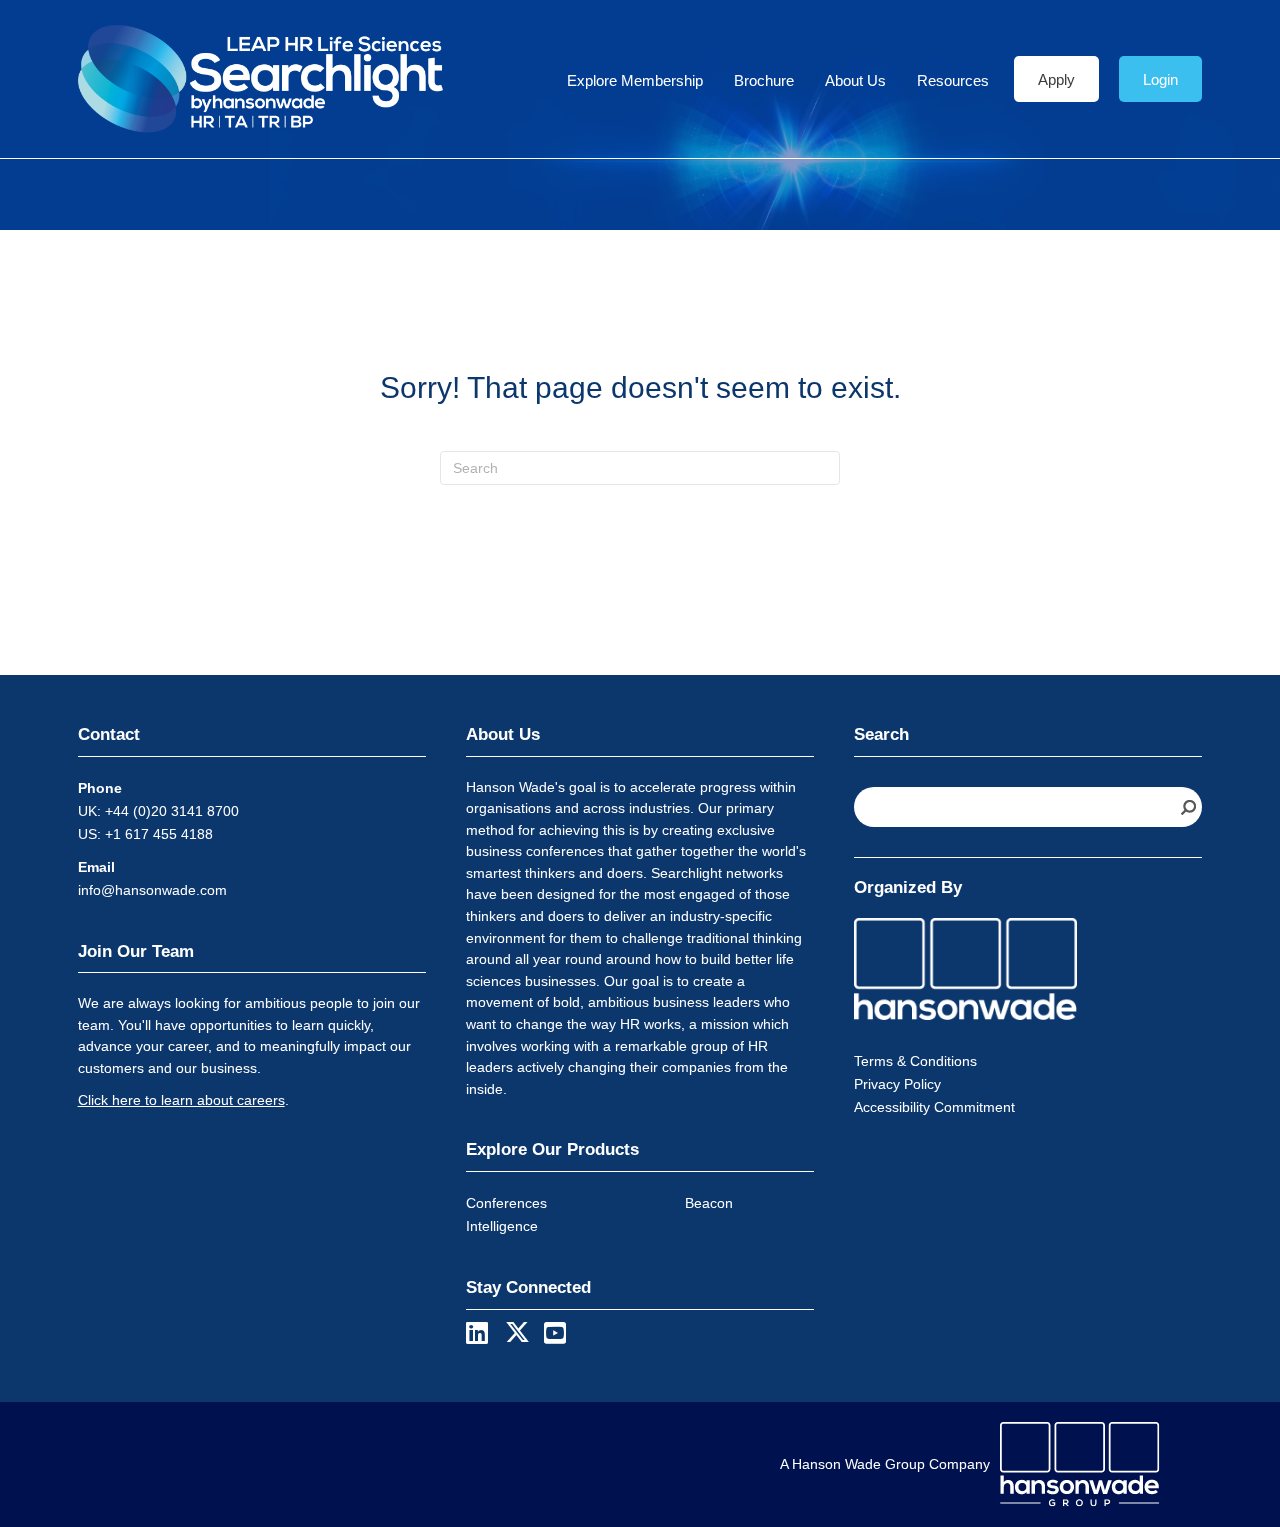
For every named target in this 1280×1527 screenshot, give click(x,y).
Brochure (764, 80)
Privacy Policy (897, 1084)
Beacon (709, 1203)
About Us (855, 80)
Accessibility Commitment (934, 1107)
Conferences (506, 1203)
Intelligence (502, 1226)
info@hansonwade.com (152, 890)
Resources (953, 80)
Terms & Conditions (915, 1061)
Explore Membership (635, 80)
